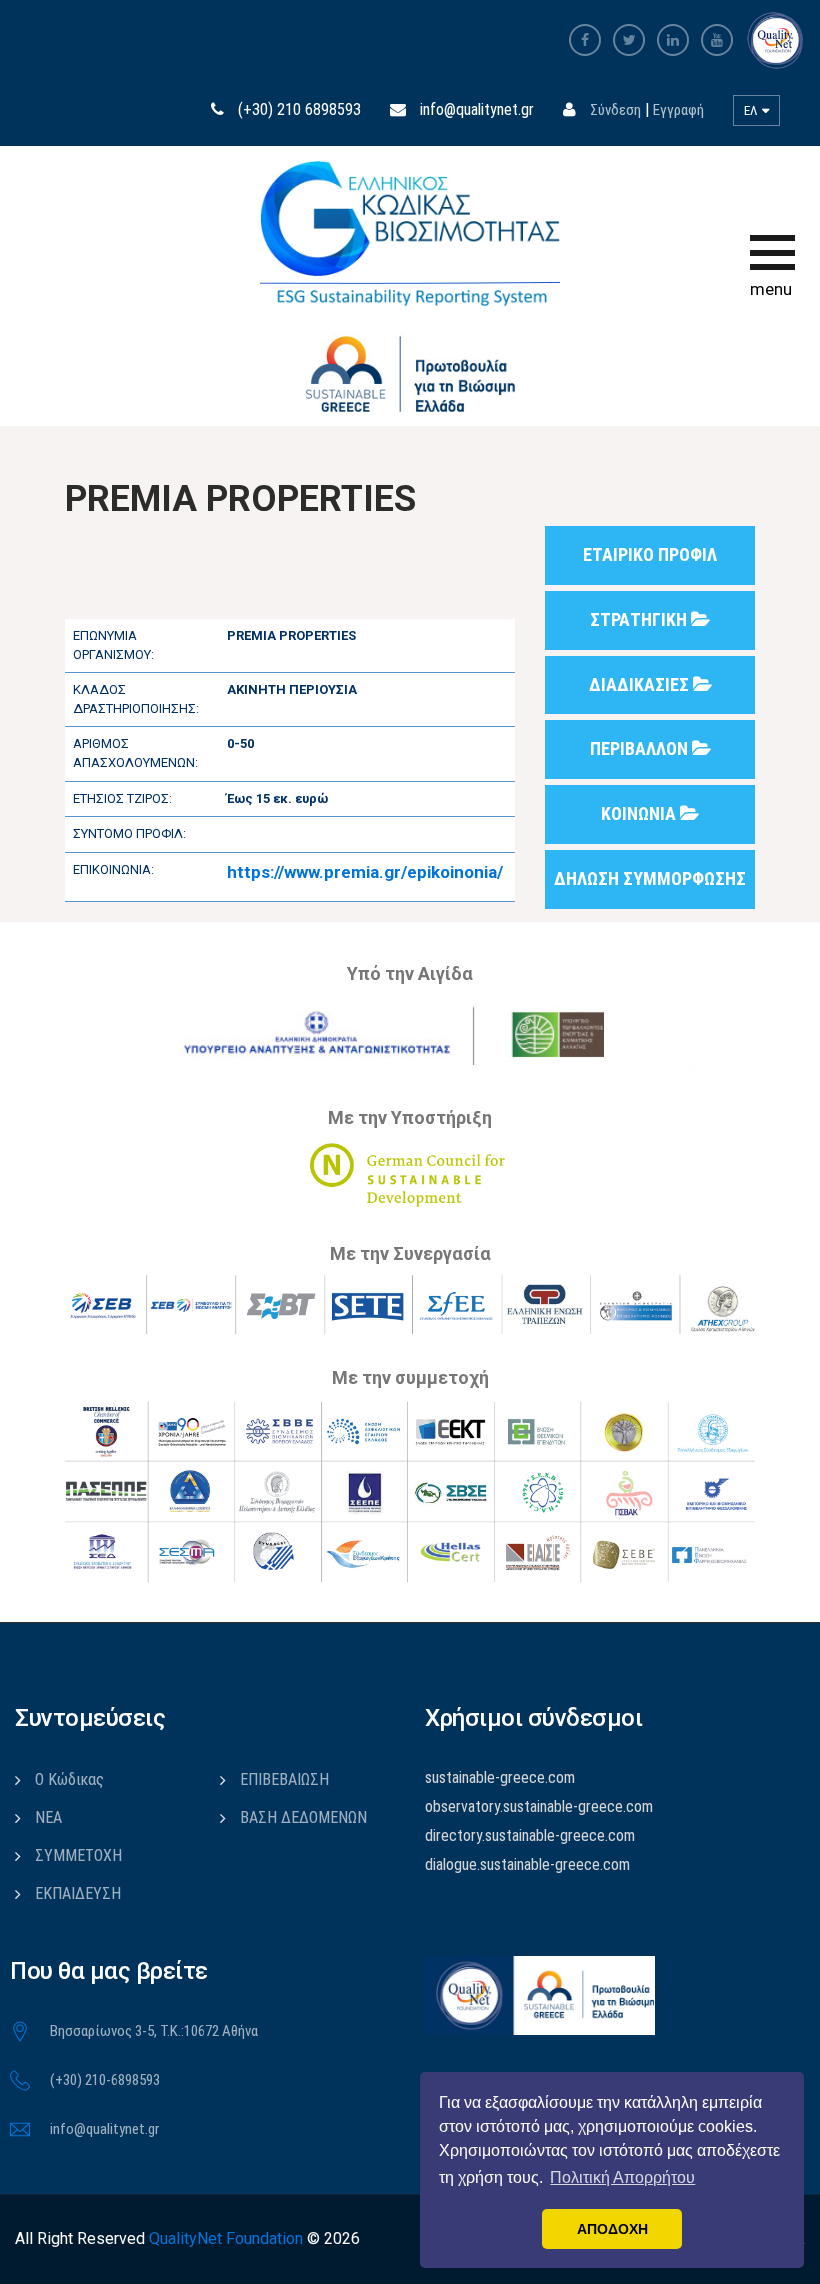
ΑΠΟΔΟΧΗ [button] (612, 2229)
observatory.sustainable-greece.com (539, 1806)
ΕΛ (752, 110)
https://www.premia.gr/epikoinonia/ (365, 872)
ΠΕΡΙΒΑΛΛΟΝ (641, 748)
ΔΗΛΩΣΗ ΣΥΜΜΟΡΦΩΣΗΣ (650, 878)
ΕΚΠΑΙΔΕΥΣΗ (78, 1893)
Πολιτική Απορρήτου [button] (622, 2177)
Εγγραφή (678, 110)
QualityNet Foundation (226, 2238)
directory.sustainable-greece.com (530, 1835)
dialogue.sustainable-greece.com (527, 1864)
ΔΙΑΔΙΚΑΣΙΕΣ (641, 684)
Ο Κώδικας (69, 1779)
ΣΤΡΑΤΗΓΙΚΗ (640, 619)
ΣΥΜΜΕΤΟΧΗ (78, 1855)
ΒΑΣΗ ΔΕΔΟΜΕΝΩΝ (303, 1817)
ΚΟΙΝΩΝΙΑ (640, 813)
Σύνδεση (615, 110)
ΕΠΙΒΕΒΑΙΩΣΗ (284, 1779)
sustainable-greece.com (500, 1777)
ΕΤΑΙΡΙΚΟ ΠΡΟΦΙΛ (650, 554)
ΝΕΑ (48, 1817)
